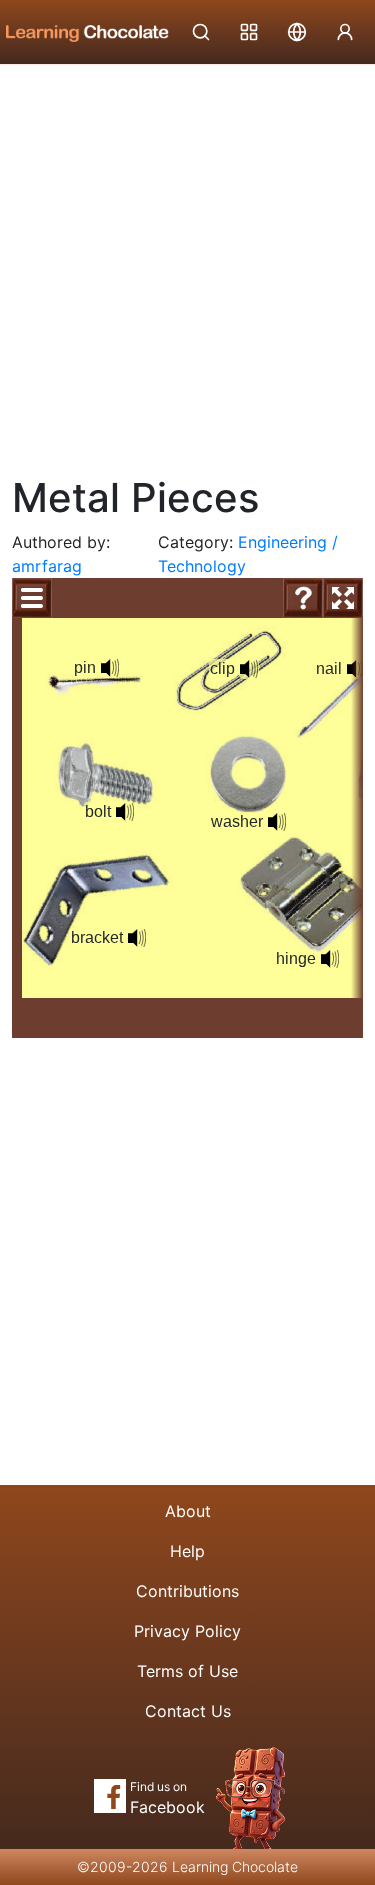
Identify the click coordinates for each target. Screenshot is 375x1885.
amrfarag (47, 566)
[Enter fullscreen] (343, 598)
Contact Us (188, 1711)
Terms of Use (187, 1671)
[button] (110, 668)
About (188, 1511)
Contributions (187, 1591)
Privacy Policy (187, 1631)
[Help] (303, 598)
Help (187, 1551)
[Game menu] (32, 598)
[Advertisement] (187, 262)
